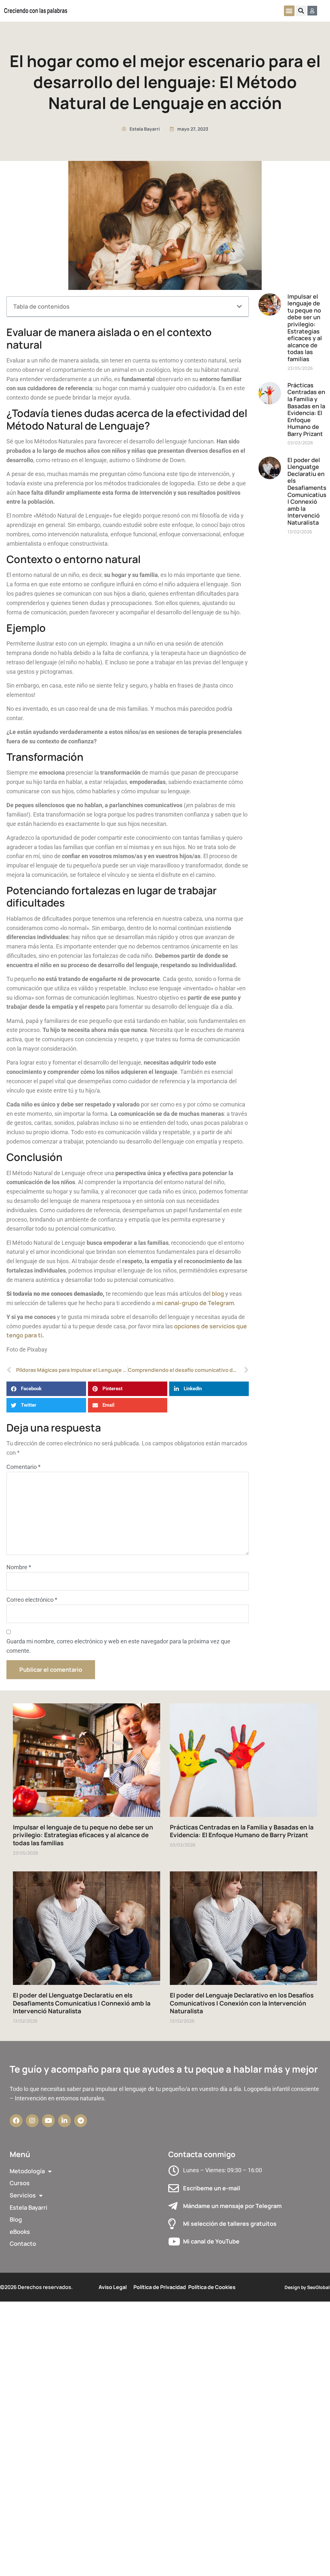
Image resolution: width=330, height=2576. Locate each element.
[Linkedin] (64, 2121)
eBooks (20, 2232)
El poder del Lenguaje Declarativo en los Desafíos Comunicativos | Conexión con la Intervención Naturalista (242, 2003)
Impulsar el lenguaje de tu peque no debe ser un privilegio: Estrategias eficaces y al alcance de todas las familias (305, 328)
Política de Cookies (212, 2287)
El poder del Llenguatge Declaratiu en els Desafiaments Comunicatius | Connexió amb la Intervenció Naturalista (307, 491)
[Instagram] (32, 2121)
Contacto (23, 2244)
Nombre (19, 1567)
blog (218, 1293)
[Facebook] (16, 2121)
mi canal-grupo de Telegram (195, 1303)
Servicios (23, 2195)
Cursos (20, 2183)
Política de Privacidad (160, 2287)
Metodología (27, 2171)
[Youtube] (48, 2121)
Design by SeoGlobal (307, 2287)
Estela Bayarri (29, 2207)
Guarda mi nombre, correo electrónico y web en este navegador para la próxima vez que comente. (118, 1646)
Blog (16, 2219)
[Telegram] (81, 2121)
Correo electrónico (32, 1600)
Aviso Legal (113, 2287)
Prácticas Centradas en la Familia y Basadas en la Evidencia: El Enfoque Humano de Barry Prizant (306, 409)
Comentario (24, 1467)
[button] (289, 11)
